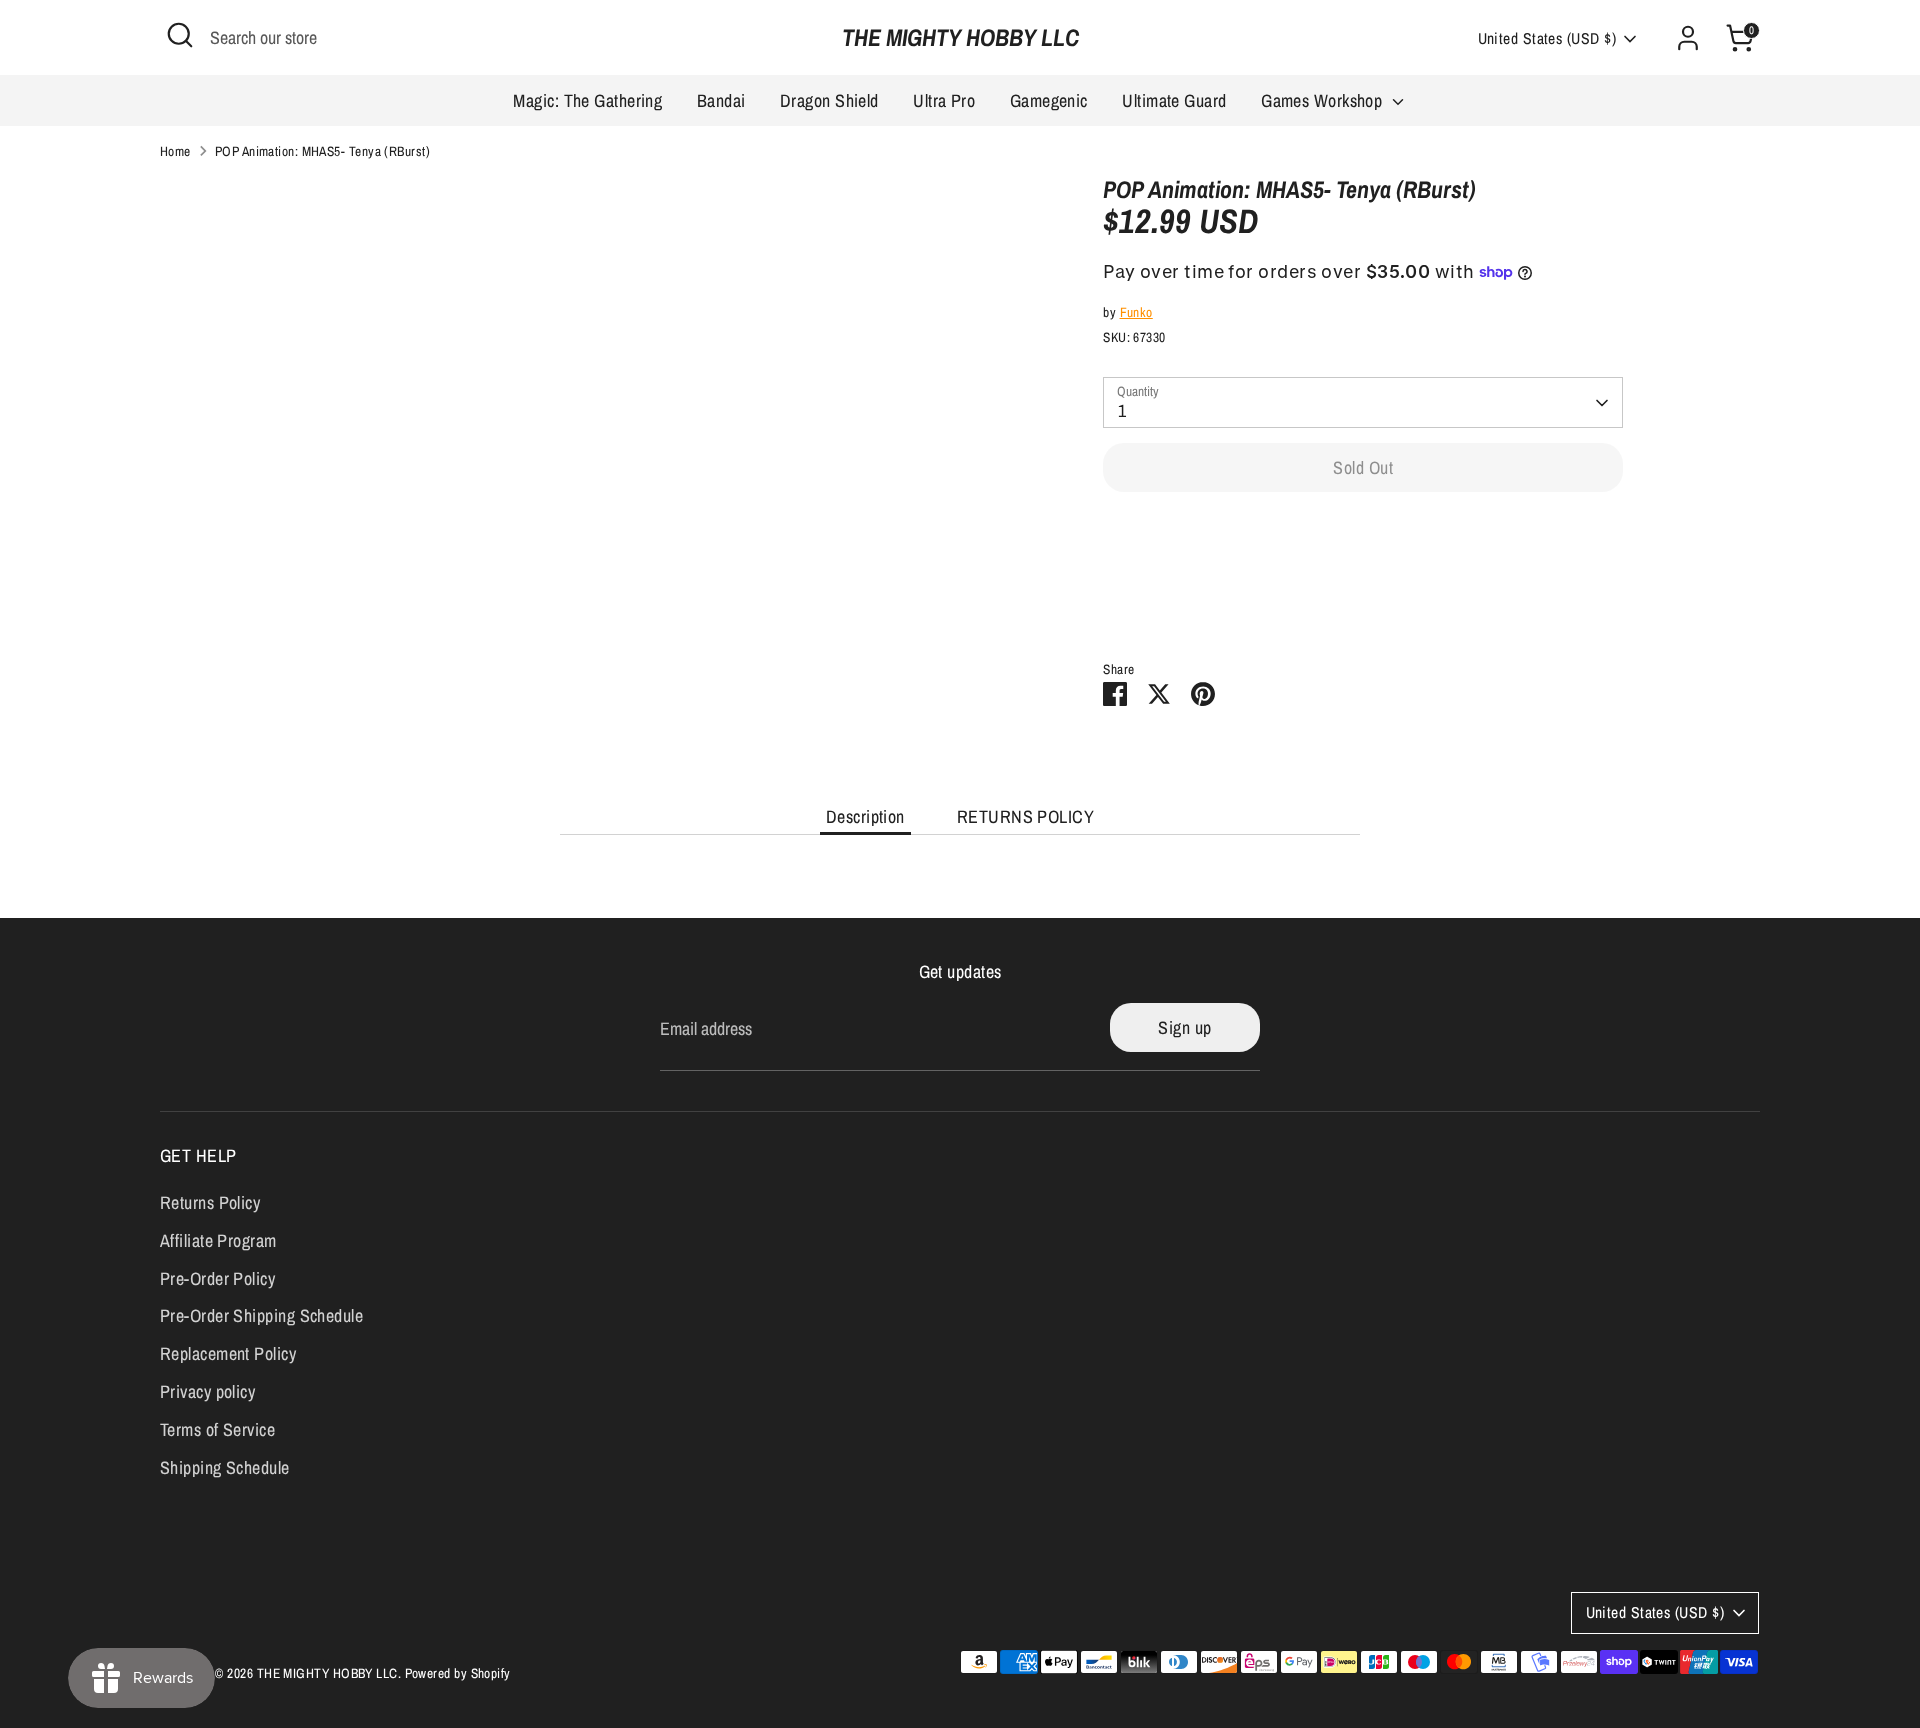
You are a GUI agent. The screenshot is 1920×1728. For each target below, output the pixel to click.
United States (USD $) (1547, 38)
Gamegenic (1049, 100)
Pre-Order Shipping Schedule (261, 1315)
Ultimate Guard (1174, 100)
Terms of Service (217, 1429)
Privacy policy (207, 1391)
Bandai (721, 100)
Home (175, 151)
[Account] (1688, 38)
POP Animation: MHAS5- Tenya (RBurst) (322, 151)
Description (865, 816)
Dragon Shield (829, 100)
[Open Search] (180, 35)
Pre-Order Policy (217, 1278)
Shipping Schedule (225, 1467)
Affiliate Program (218, 1240)
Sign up (1184, 1027)
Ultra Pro (944, 100)
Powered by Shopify (458, 1673)
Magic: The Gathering (587, 100)
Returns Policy (210, 1202)
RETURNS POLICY (1025, 816)
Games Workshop (1324, 100)
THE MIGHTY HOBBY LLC (960, 37)
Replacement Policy (228, 1353)
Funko (1136, 312)
